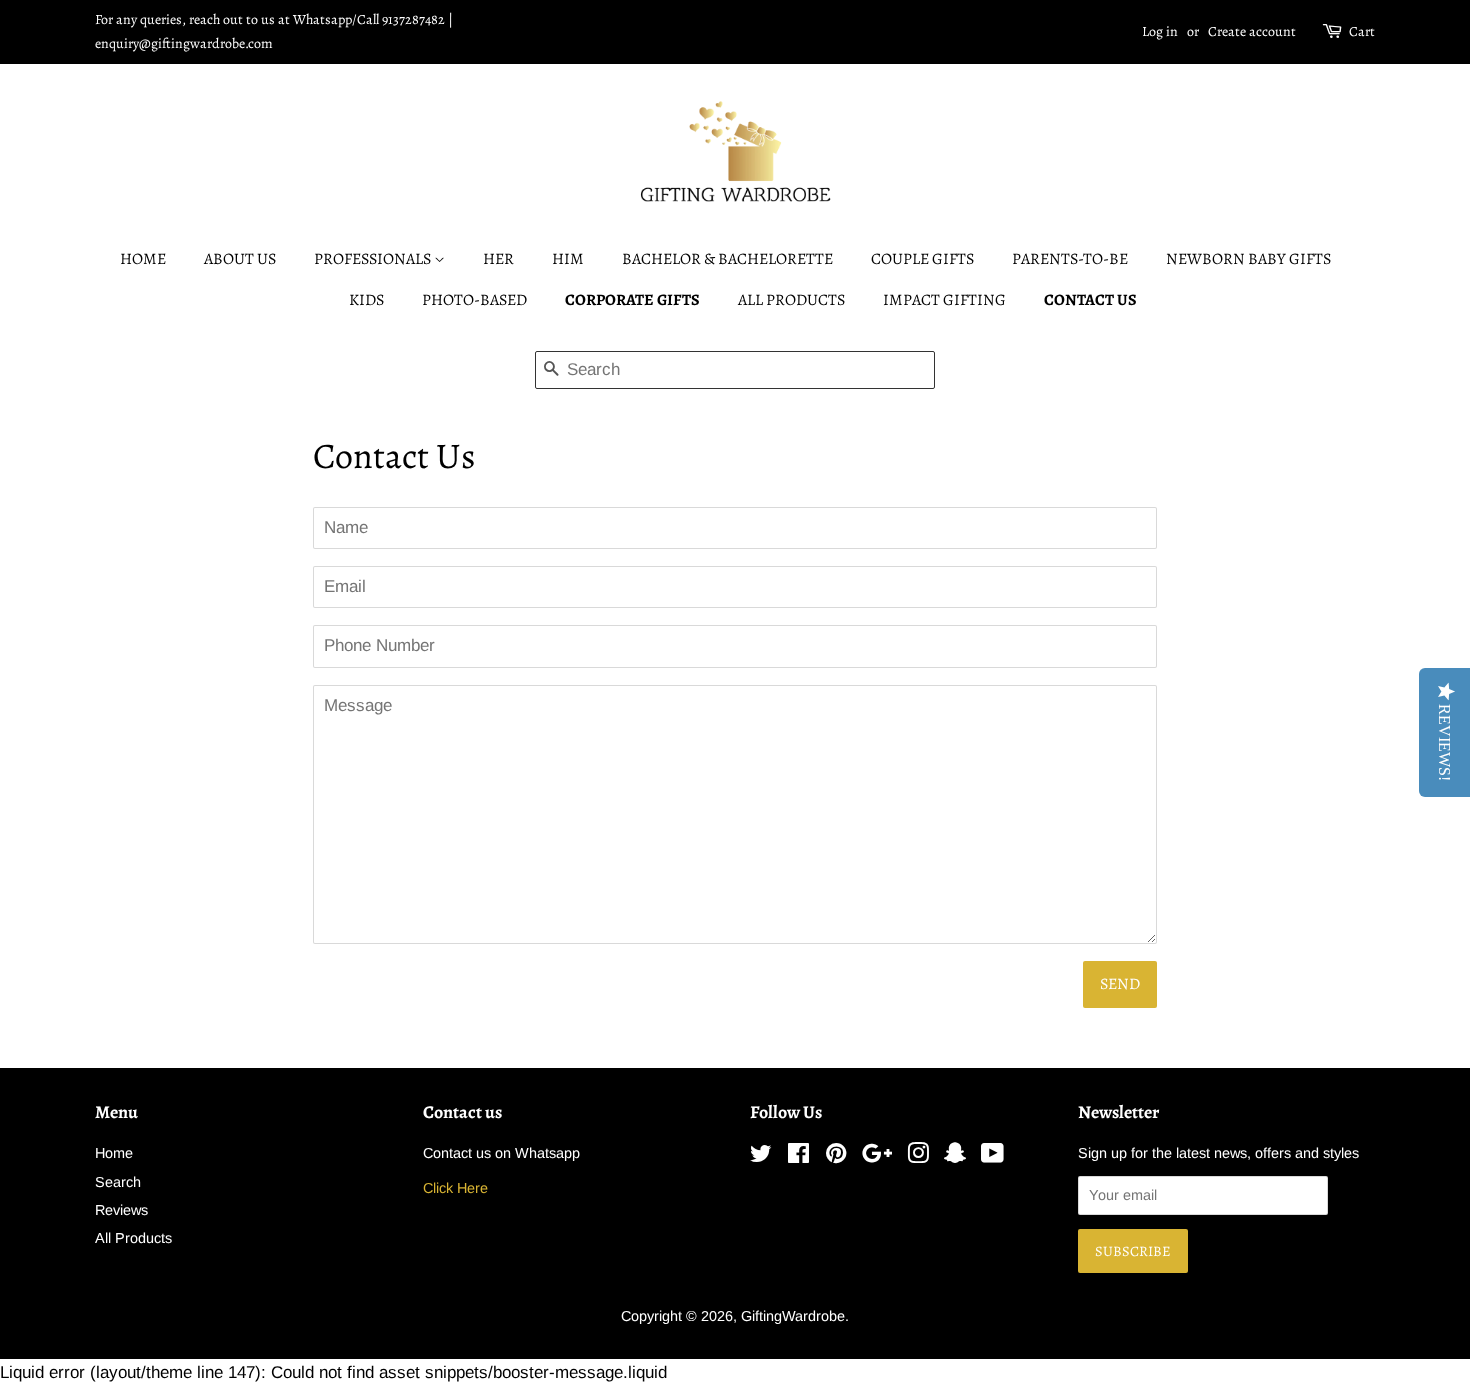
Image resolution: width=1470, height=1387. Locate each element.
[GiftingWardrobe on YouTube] (992, 1157)
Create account (1252, 31)
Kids (366, 300)
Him (568, 259)
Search (118, 1182)
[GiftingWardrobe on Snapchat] (955, 1157)
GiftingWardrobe (793, 1316)
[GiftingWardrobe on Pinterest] (836, 1157)
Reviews (121, 1210)
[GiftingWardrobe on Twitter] (761, 1157)
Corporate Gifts (632, 300)
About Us (240, 259)
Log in (1160, 31)
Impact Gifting (944, 300)
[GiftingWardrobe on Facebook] (798, 1157)
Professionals (374, 259)
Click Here (455, 1188)
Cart (1362, 31)
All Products (791, 300)
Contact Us (1090, 300)
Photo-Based (474, 300)
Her (498, 259)
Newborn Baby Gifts (1248, 259)
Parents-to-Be (1070, 259)
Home (143, 259)
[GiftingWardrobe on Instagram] (918, 1157)
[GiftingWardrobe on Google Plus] (877, 1157)
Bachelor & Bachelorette (727, 259)
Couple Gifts (922, 259)
